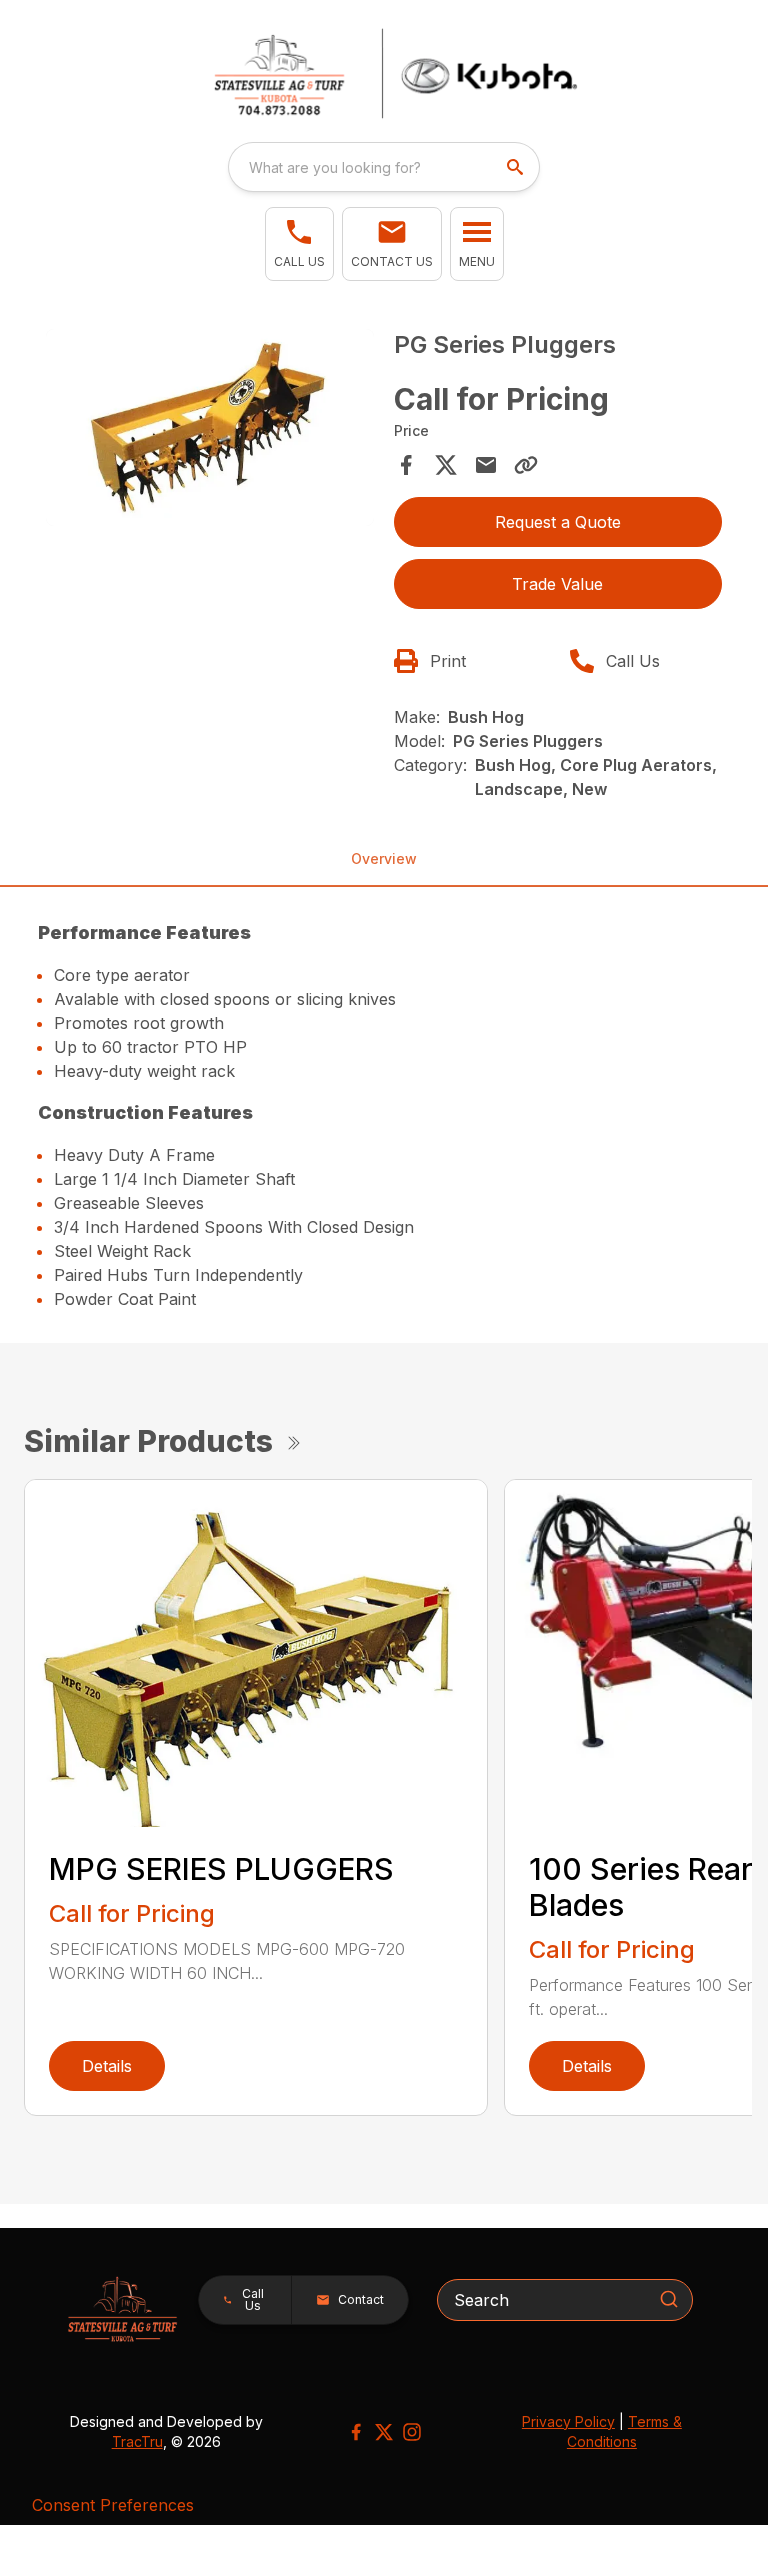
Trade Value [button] (557, 584)
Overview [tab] (384, 858)
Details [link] (107, 2066)
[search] (517, 167)
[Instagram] (412, 2432)
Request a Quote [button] (558, 522)
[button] (299, 244)
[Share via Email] (486, 465)
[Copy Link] (526, 465)
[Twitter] (384, 2432)
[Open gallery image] (210, 427)
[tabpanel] (210, 430)
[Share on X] (446, 465)
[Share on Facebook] (406, 465)
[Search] (669, 2299)
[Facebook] (356, 2432)
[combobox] (384, 167)
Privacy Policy (568, 2421)
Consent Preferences (113, 2505)
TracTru (137, 2441)
